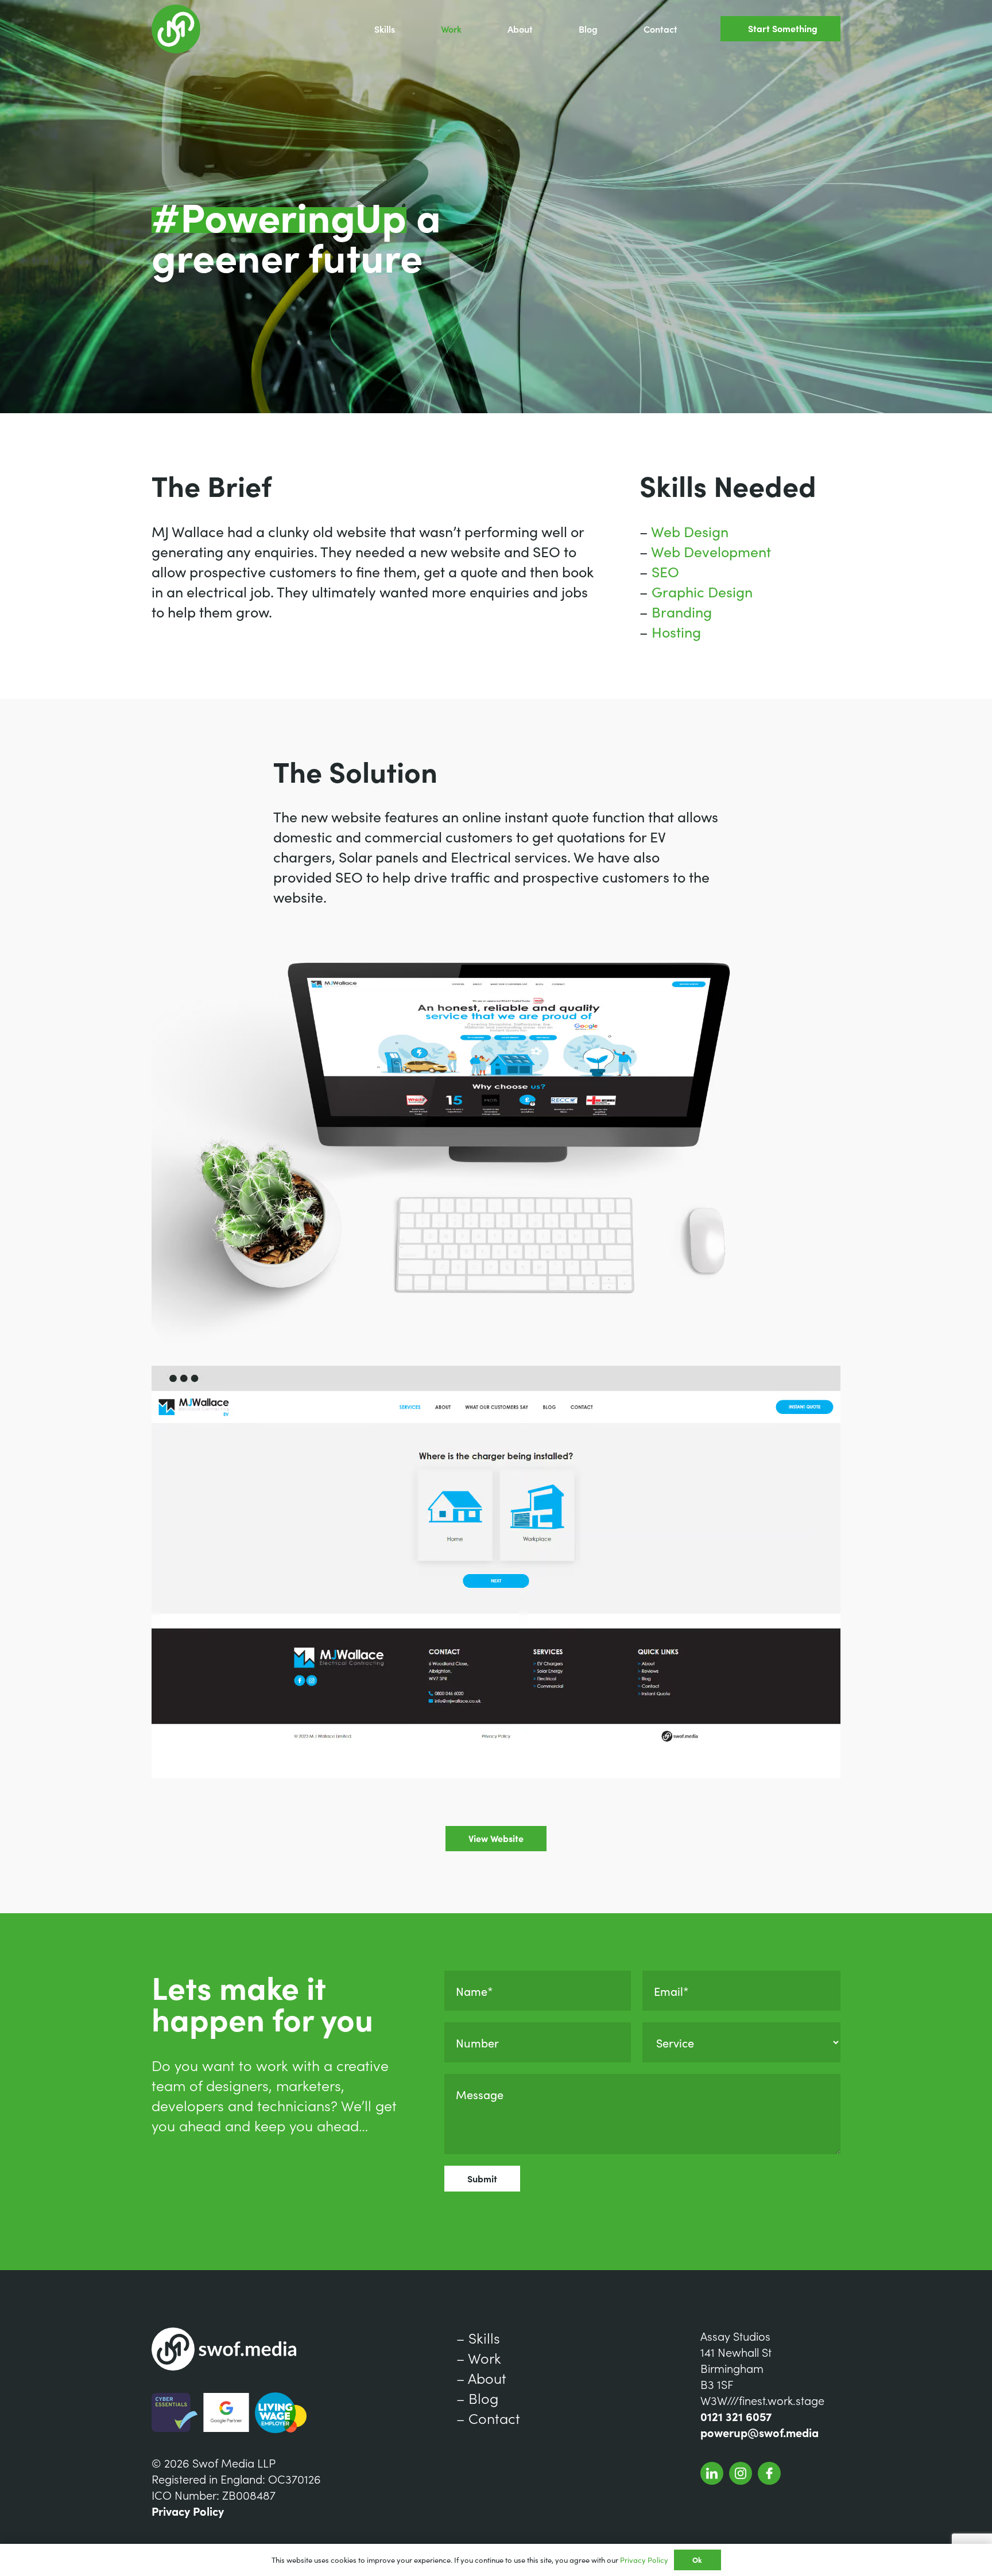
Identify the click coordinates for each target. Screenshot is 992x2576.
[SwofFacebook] (769, 2473)
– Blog (477, 2398)
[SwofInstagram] (741, 2473)
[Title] (176, 29)
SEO (665, 571)
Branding (682, 611)
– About (481, 2378)
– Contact (488, 2418)
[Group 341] (712, 2473)
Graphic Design (702, 591)
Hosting (676, 632)
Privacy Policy (188, 2511)
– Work (479, 2358)
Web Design (690, 531)
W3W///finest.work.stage (762, 2400)
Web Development (711, 551)
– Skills (478, 2338)
